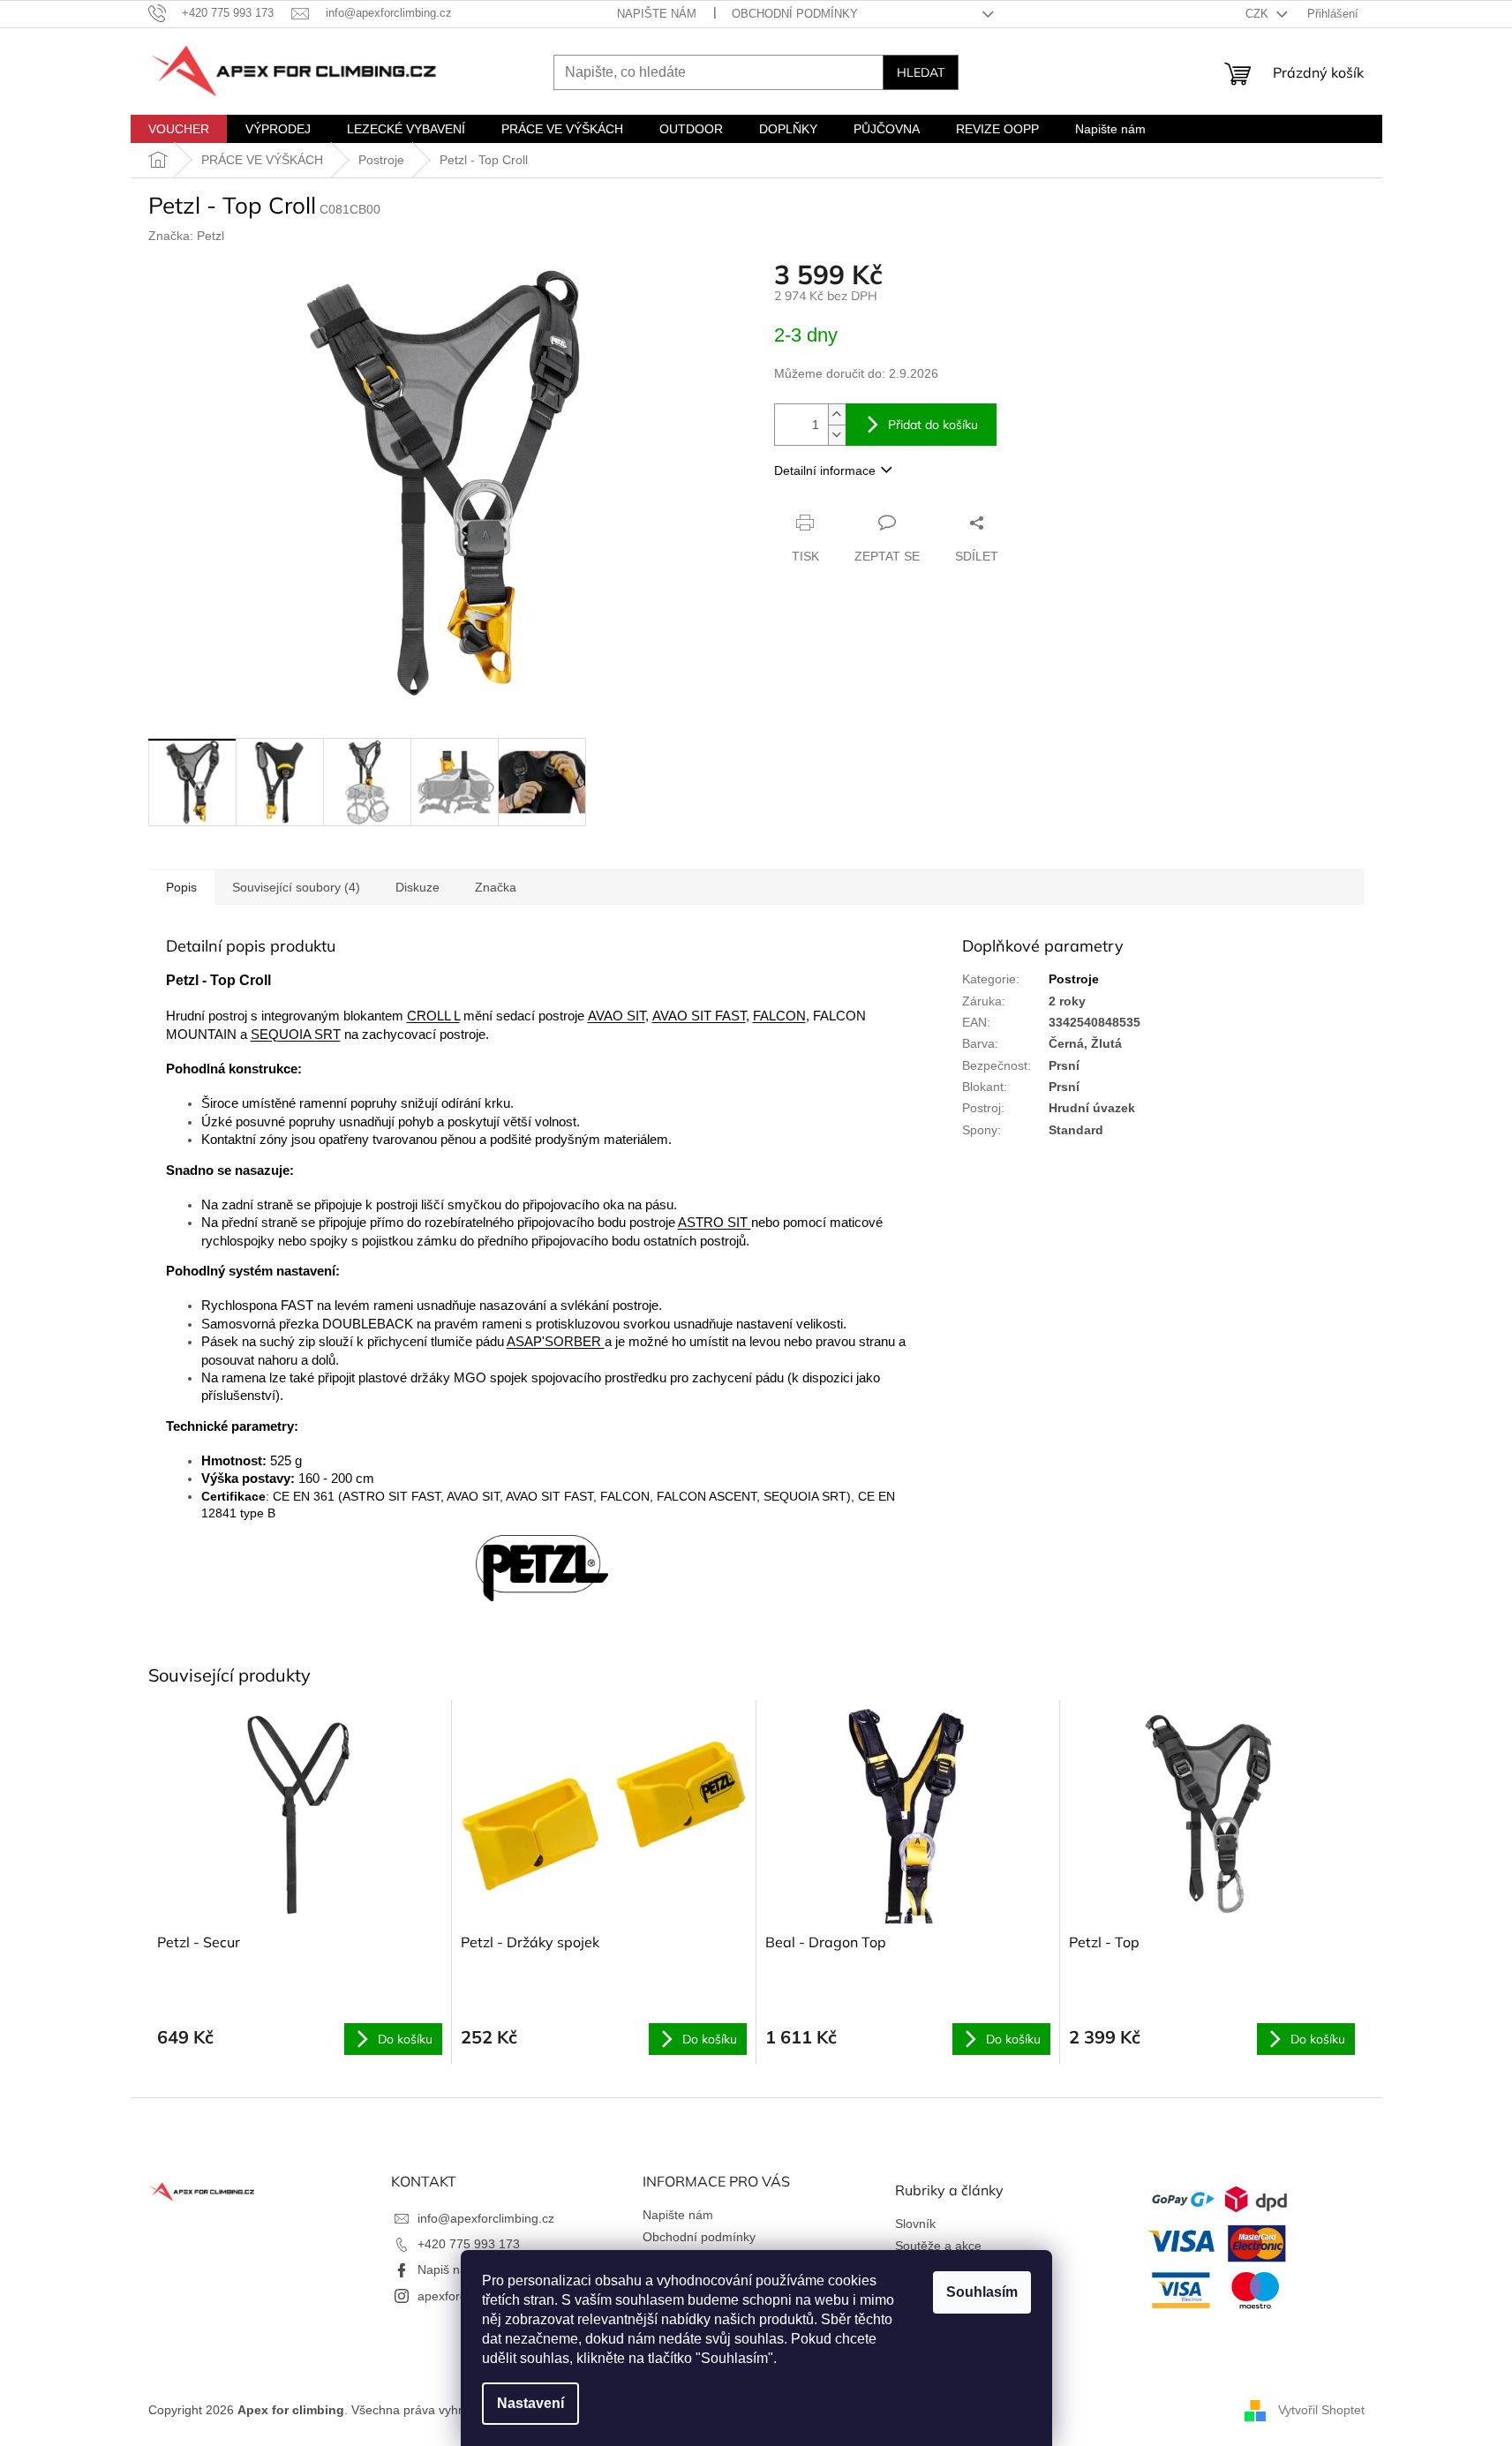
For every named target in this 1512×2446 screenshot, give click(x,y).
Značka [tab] (496, 887)
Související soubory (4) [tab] (296, 887)
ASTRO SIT (715, 1223)
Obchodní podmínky (795, 14)
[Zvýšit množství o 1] (837, 414)
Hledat (921, 72)
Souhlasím (982, 2292)
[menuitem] (179, 129)
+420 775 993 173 (469, 2244)
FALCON (779, 1016)
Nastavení (530, 2403)
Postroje (1074, 979)
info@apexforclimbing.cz (486, 2218)
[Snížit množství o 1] (837, 435)
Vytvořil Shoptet (1321, 2410)
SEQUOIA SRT (296, 1035)
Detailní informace (825, 470)
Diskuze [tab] (417, 887)
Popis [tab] (181, 887)
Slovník (915, 2224)
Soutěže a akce (938, 2246)
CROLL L (433, 1016)
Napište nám (657, 14)
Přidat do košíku (933, 425)
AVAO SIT (617, 1016)
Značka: (186, 236)
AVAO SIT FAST (699, 1016)
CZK (1259, 14)
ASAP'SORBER (556, 1342)
